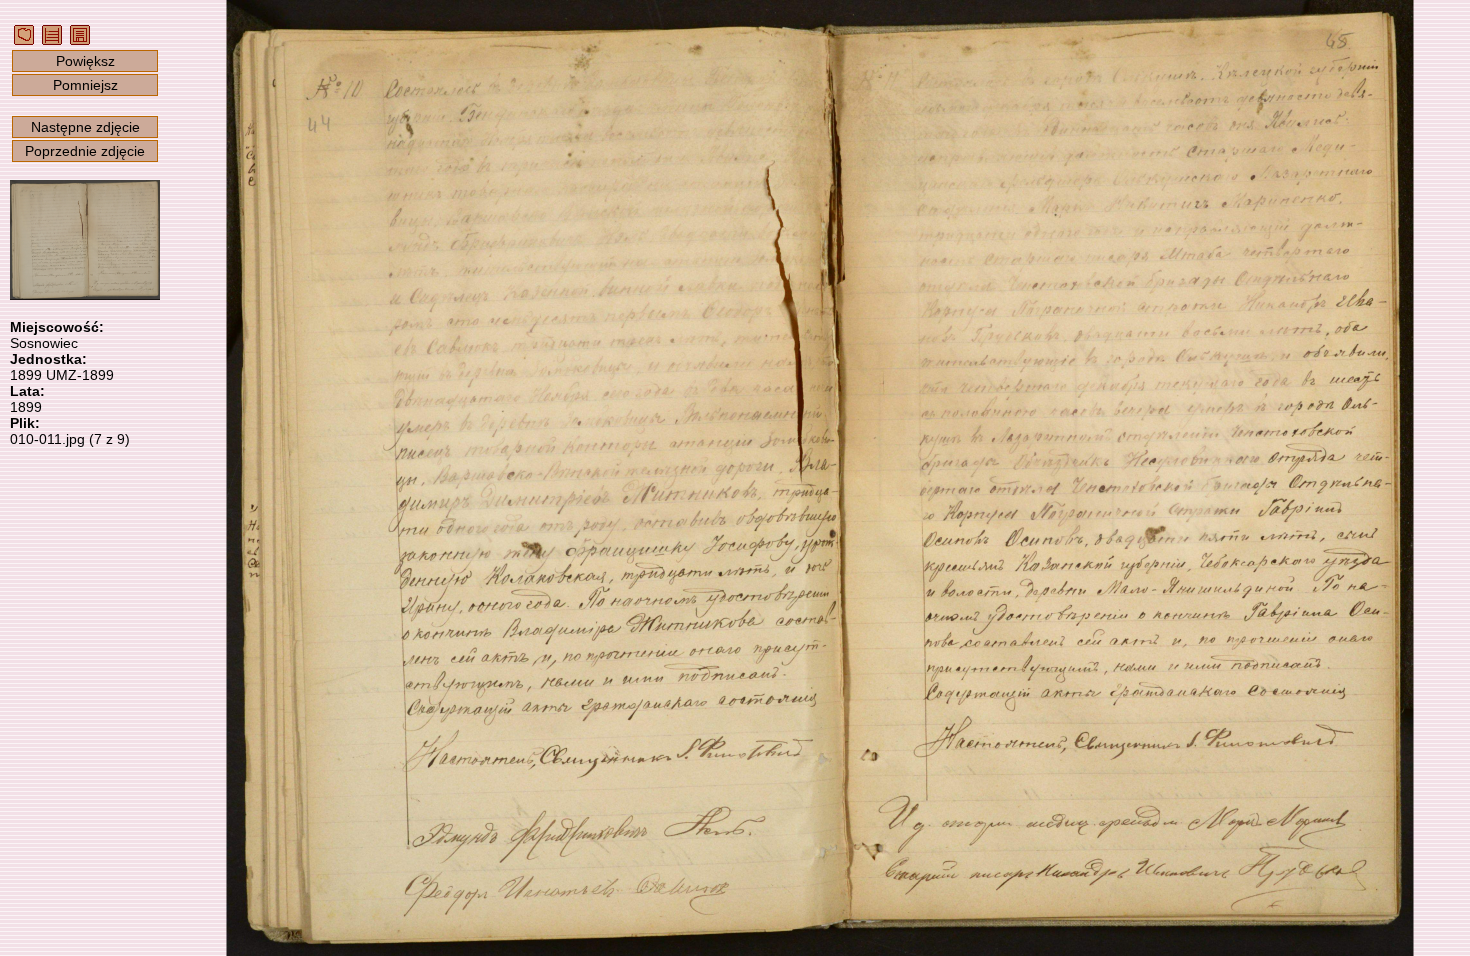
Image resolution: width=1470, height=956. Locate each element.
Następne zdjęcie (85, 127)
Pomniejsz (85, 85)
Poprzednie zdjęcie (85, 151)
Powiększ (85, 61)
